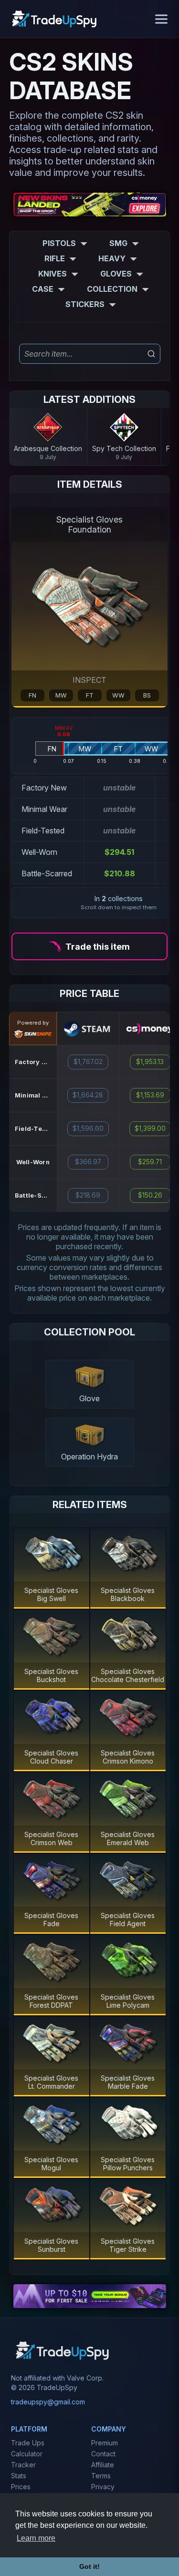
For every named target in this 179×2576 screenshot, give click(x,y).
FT (90, 695)
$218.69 (88, 1195)
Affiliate (103, 2465)
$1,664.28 (88, 1095)
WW (118, 695)
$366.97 (88, 1162)
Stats (19, 2476)
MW (61, 695)
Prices (21, 2487)
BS (147, 695)
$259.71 (150, 1162)
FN (32, 695)
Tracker (23, 2465)
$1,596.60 (88, 1129)
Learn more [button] (36, 2538)
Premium (105, 2443)
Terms (101, 2476)
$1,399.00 (150, 1129)
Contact (103, 2454)
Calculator (27, 2454)
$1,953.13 (150, 1062)
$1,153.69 (150, 1095)
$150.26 (150, 1195)
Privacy (103, 2487)
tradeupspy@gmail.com (48, 2402)
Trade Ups (28, 2443)
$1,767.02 (88, 1062)
